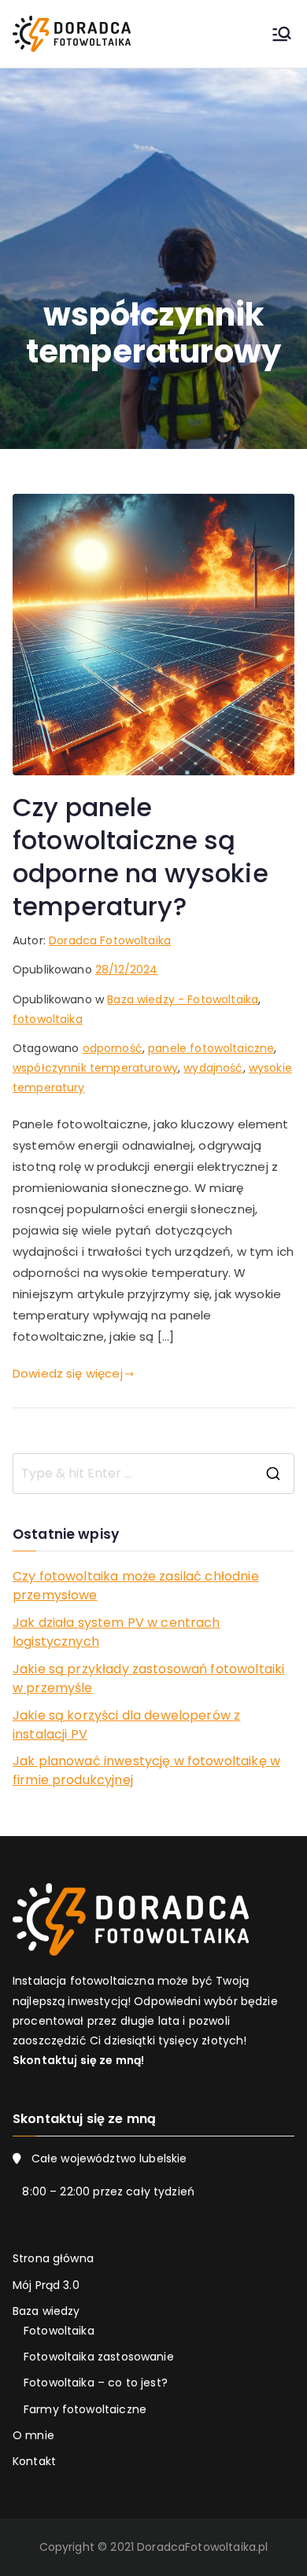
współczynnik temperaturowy (95, 1068)
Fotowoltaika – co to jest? (96, 2383)
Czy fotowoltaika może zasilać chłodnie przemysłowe (136, 1586)
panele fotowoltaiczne (211, 1048)
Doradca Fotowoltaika (110, 940)
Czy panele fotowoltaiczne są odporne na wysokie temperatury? (141, 857)
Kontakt (34, 2461)
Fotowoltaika (59, 2331)
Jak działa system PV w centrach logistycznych (117, 1632)
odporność (113, 1048)
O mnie (33, 2435)
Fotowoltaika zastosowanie (99, 2357)
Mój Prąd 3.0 (46, 2285)
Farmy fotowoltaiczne (85, 2409)
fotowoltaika (48, 1019)
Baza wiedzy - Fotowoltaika (183, 999)
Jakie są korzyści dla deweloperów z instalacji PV (126, 1725)
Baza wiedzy (46, 2311)
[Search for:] (153, 1474)
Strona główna (53, 2258)
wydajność (213, 1068)
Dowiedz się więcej (68, 1373)
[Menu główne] (282, 34)
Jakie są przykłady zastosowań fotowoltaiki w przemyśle (148, 1678)
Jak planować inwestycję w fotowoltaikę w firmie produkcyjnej (146, 1770)
